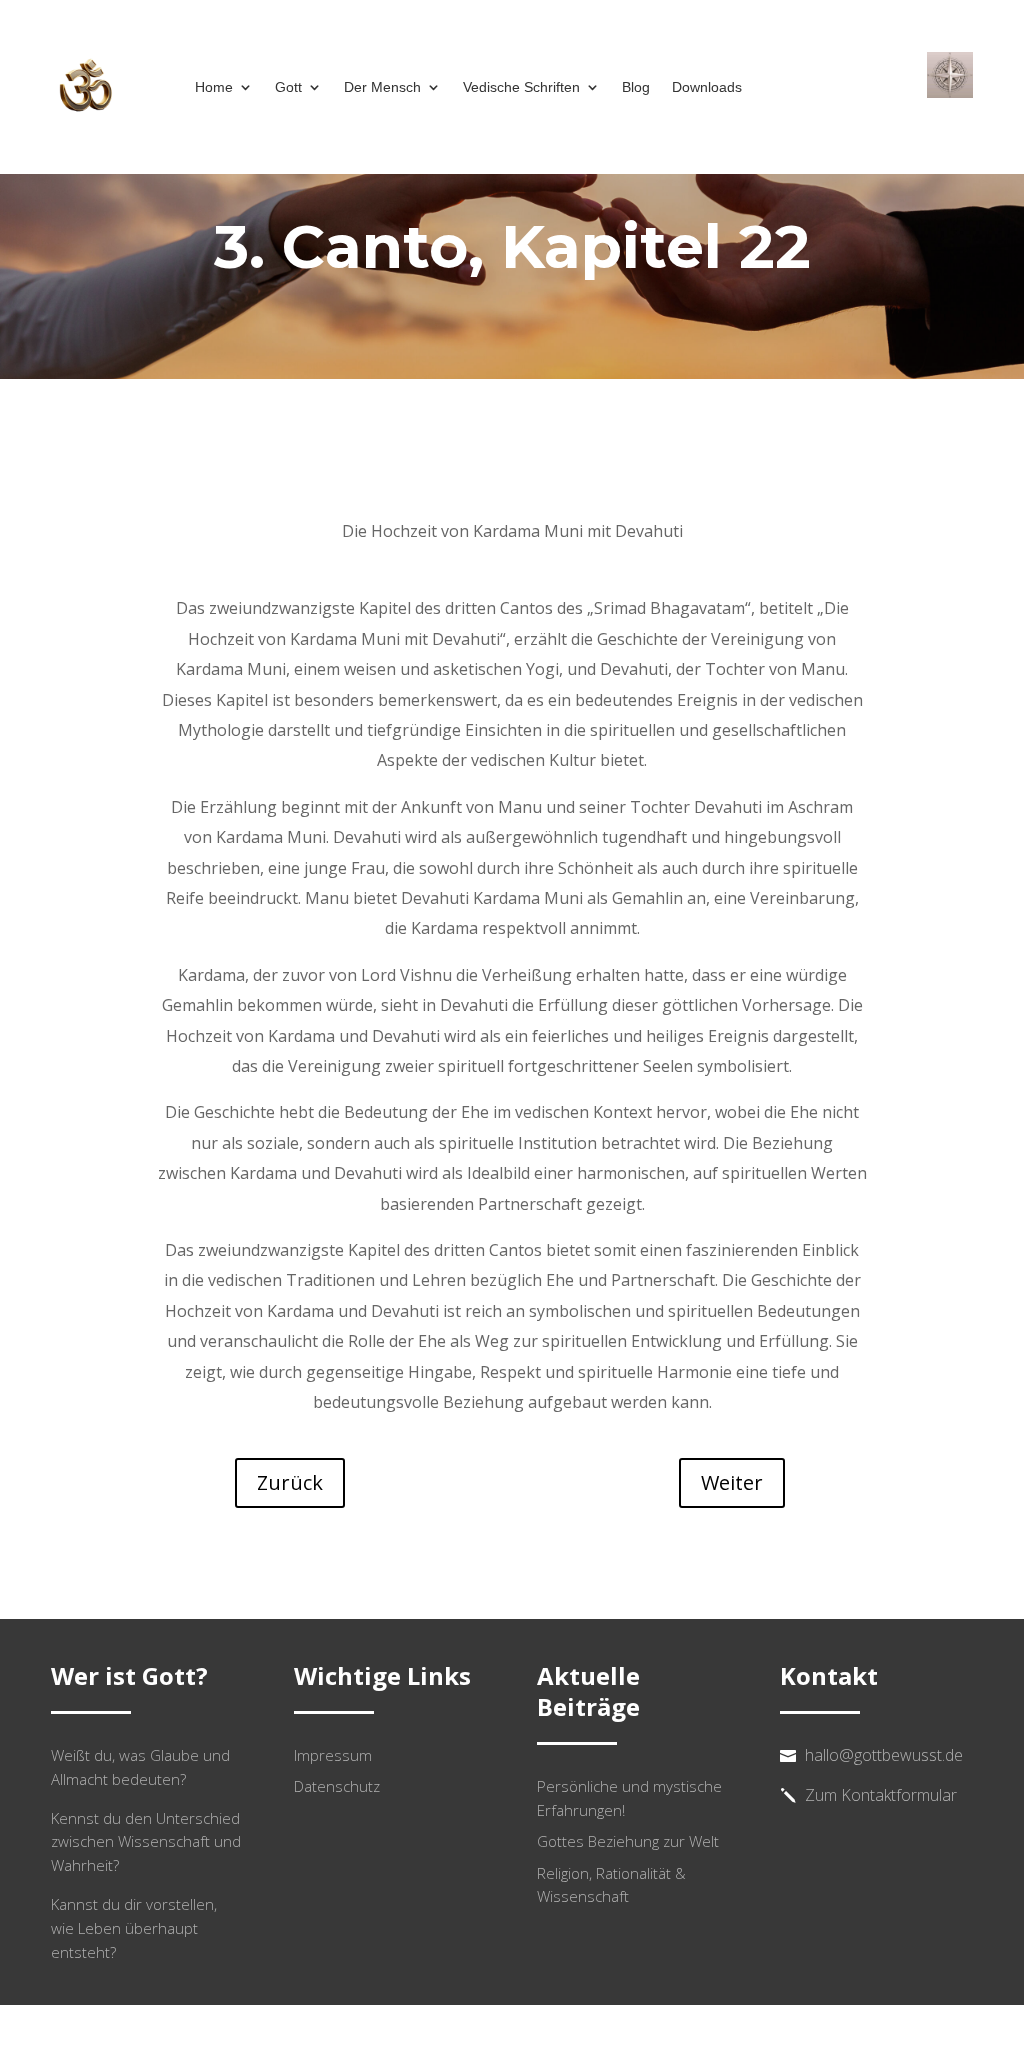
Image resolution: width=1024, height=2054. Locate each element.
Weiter (732, 1482)
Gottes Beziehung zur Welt (628, 1841)
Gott (288, 87)
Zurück (290, 1482)
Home (214, 87)
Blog (636, 87)
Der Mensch (382, 87)
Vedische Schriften (521, 87)
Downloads (707, 87)
